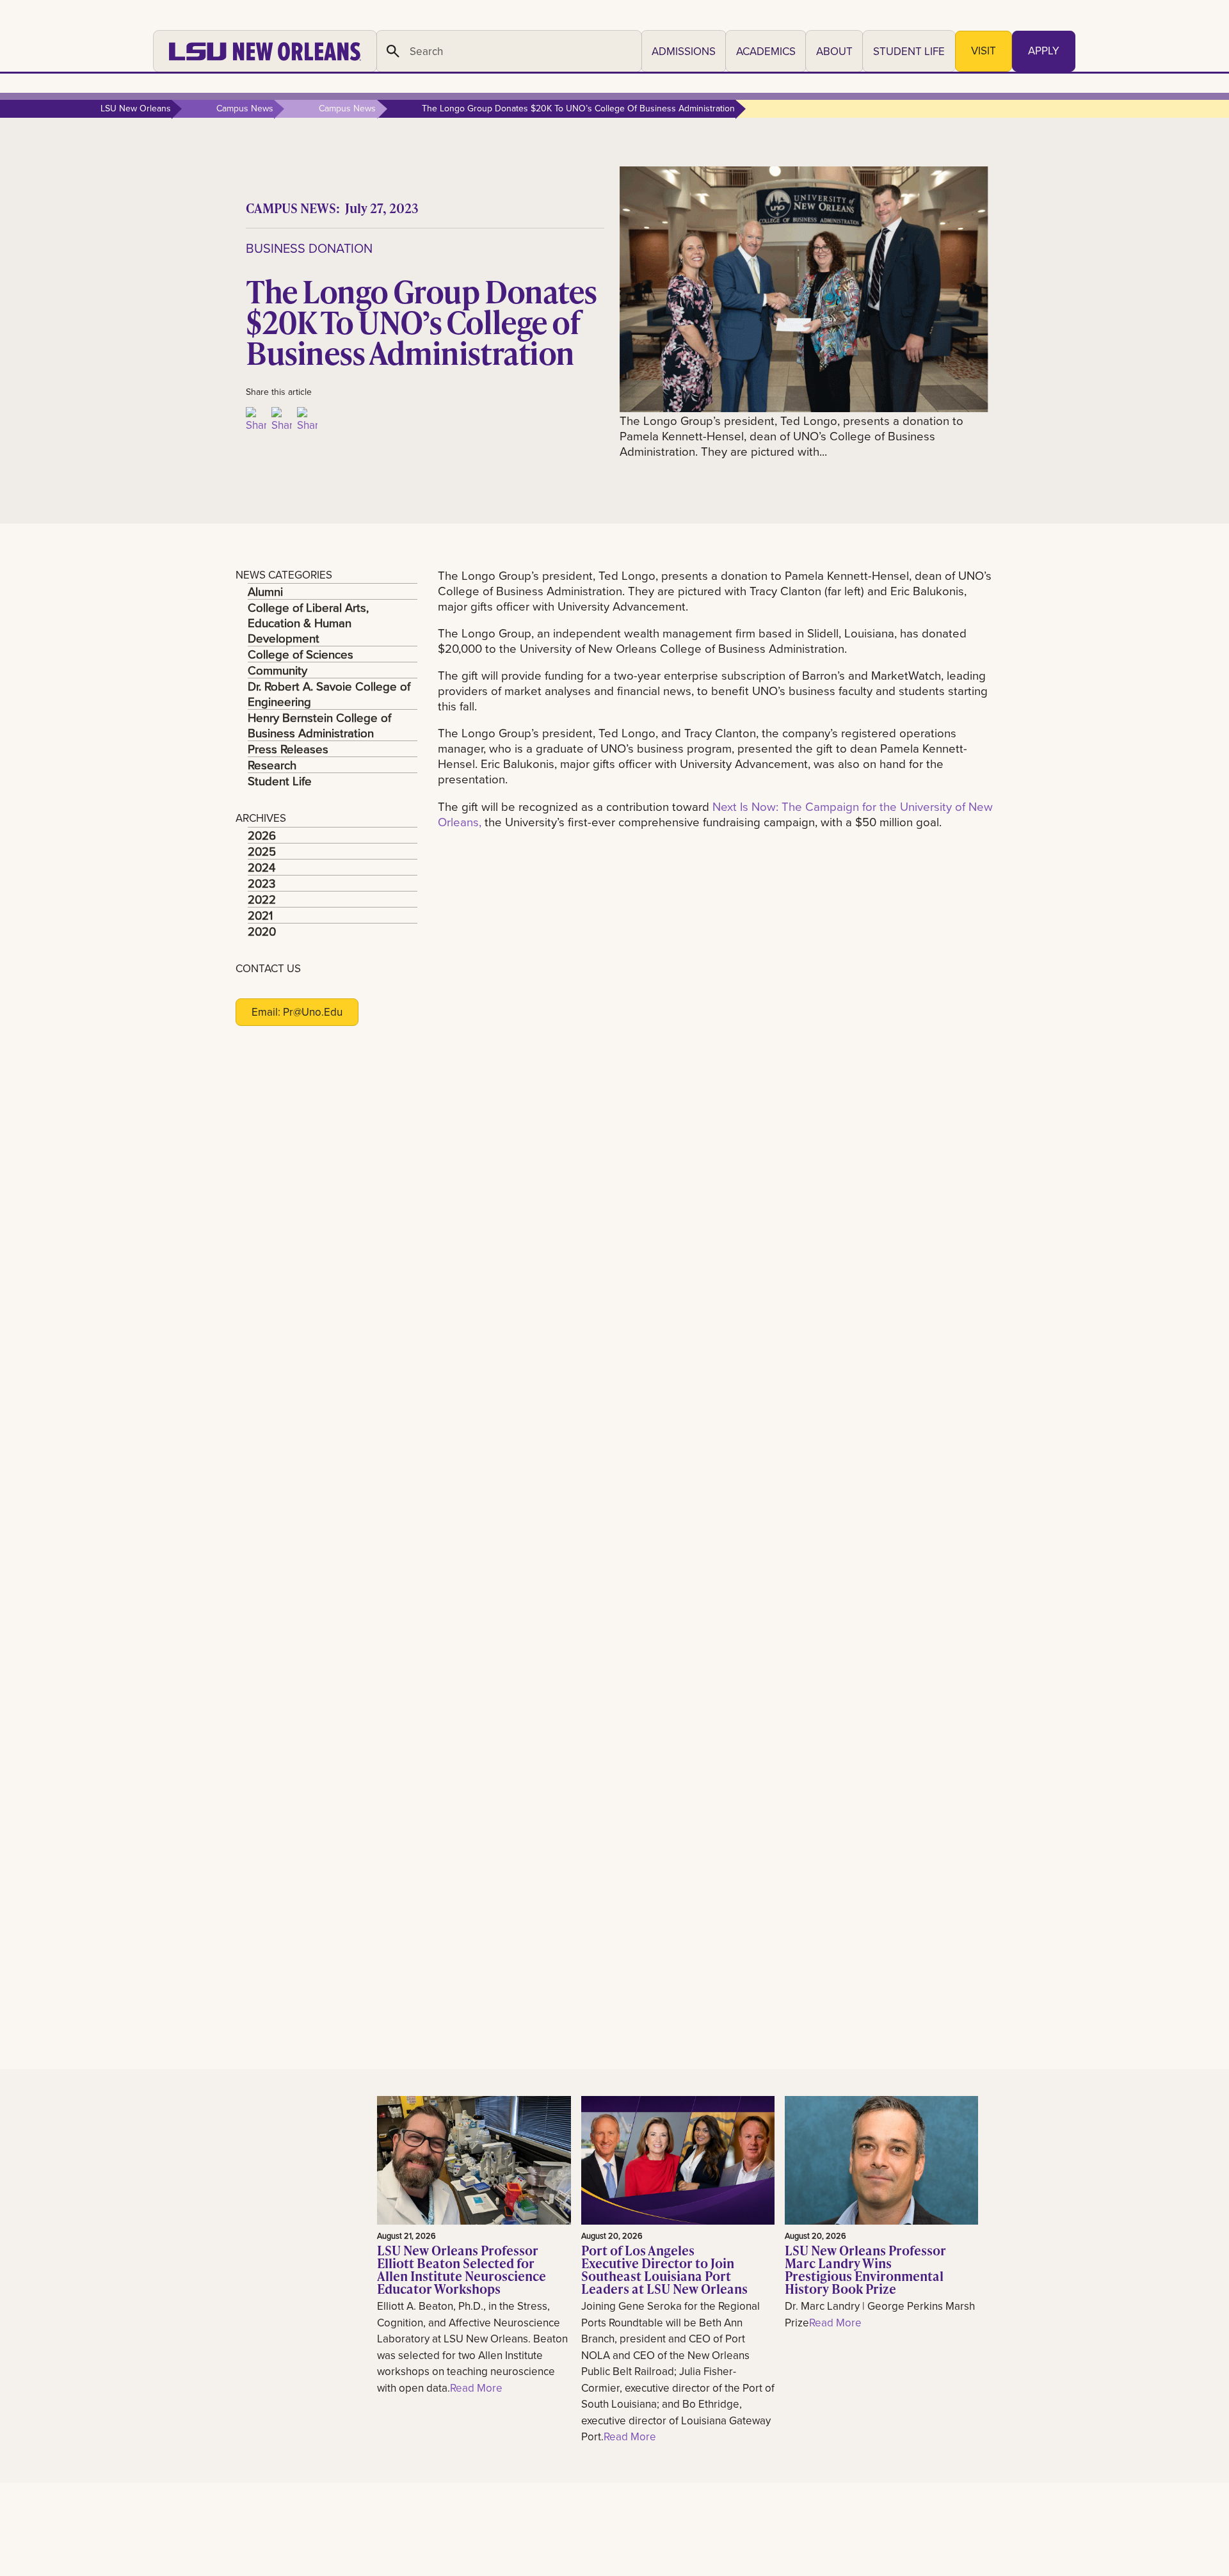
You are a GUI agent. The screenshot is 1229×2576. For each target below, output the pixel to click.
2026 (262, 835)
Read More (476, 2388)
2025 (262, 851)
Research (272, 765)
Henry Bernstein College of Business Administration (319, 725)
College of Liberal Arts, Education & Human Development (308, 623)
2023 (261, 883)
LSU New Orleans (136, 108)
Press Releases (288, 749)
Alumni (265, 591)
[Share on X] (282, 420)
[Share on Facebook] (256, 420)
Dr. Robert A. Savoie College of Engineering (329, 694)
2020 (262, 931)
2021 (260, 915)
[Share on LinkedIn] (307, 420)
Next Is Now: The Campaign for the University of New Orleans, (715, 814)
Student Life (280, 781)
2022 (262, 899)
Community (277, 670)
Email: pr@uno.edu (297, 1012)
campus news (245, 108)
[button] (684, 51)
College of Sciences (301, 654)
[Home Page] (265, 51)
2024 (261, 867)
